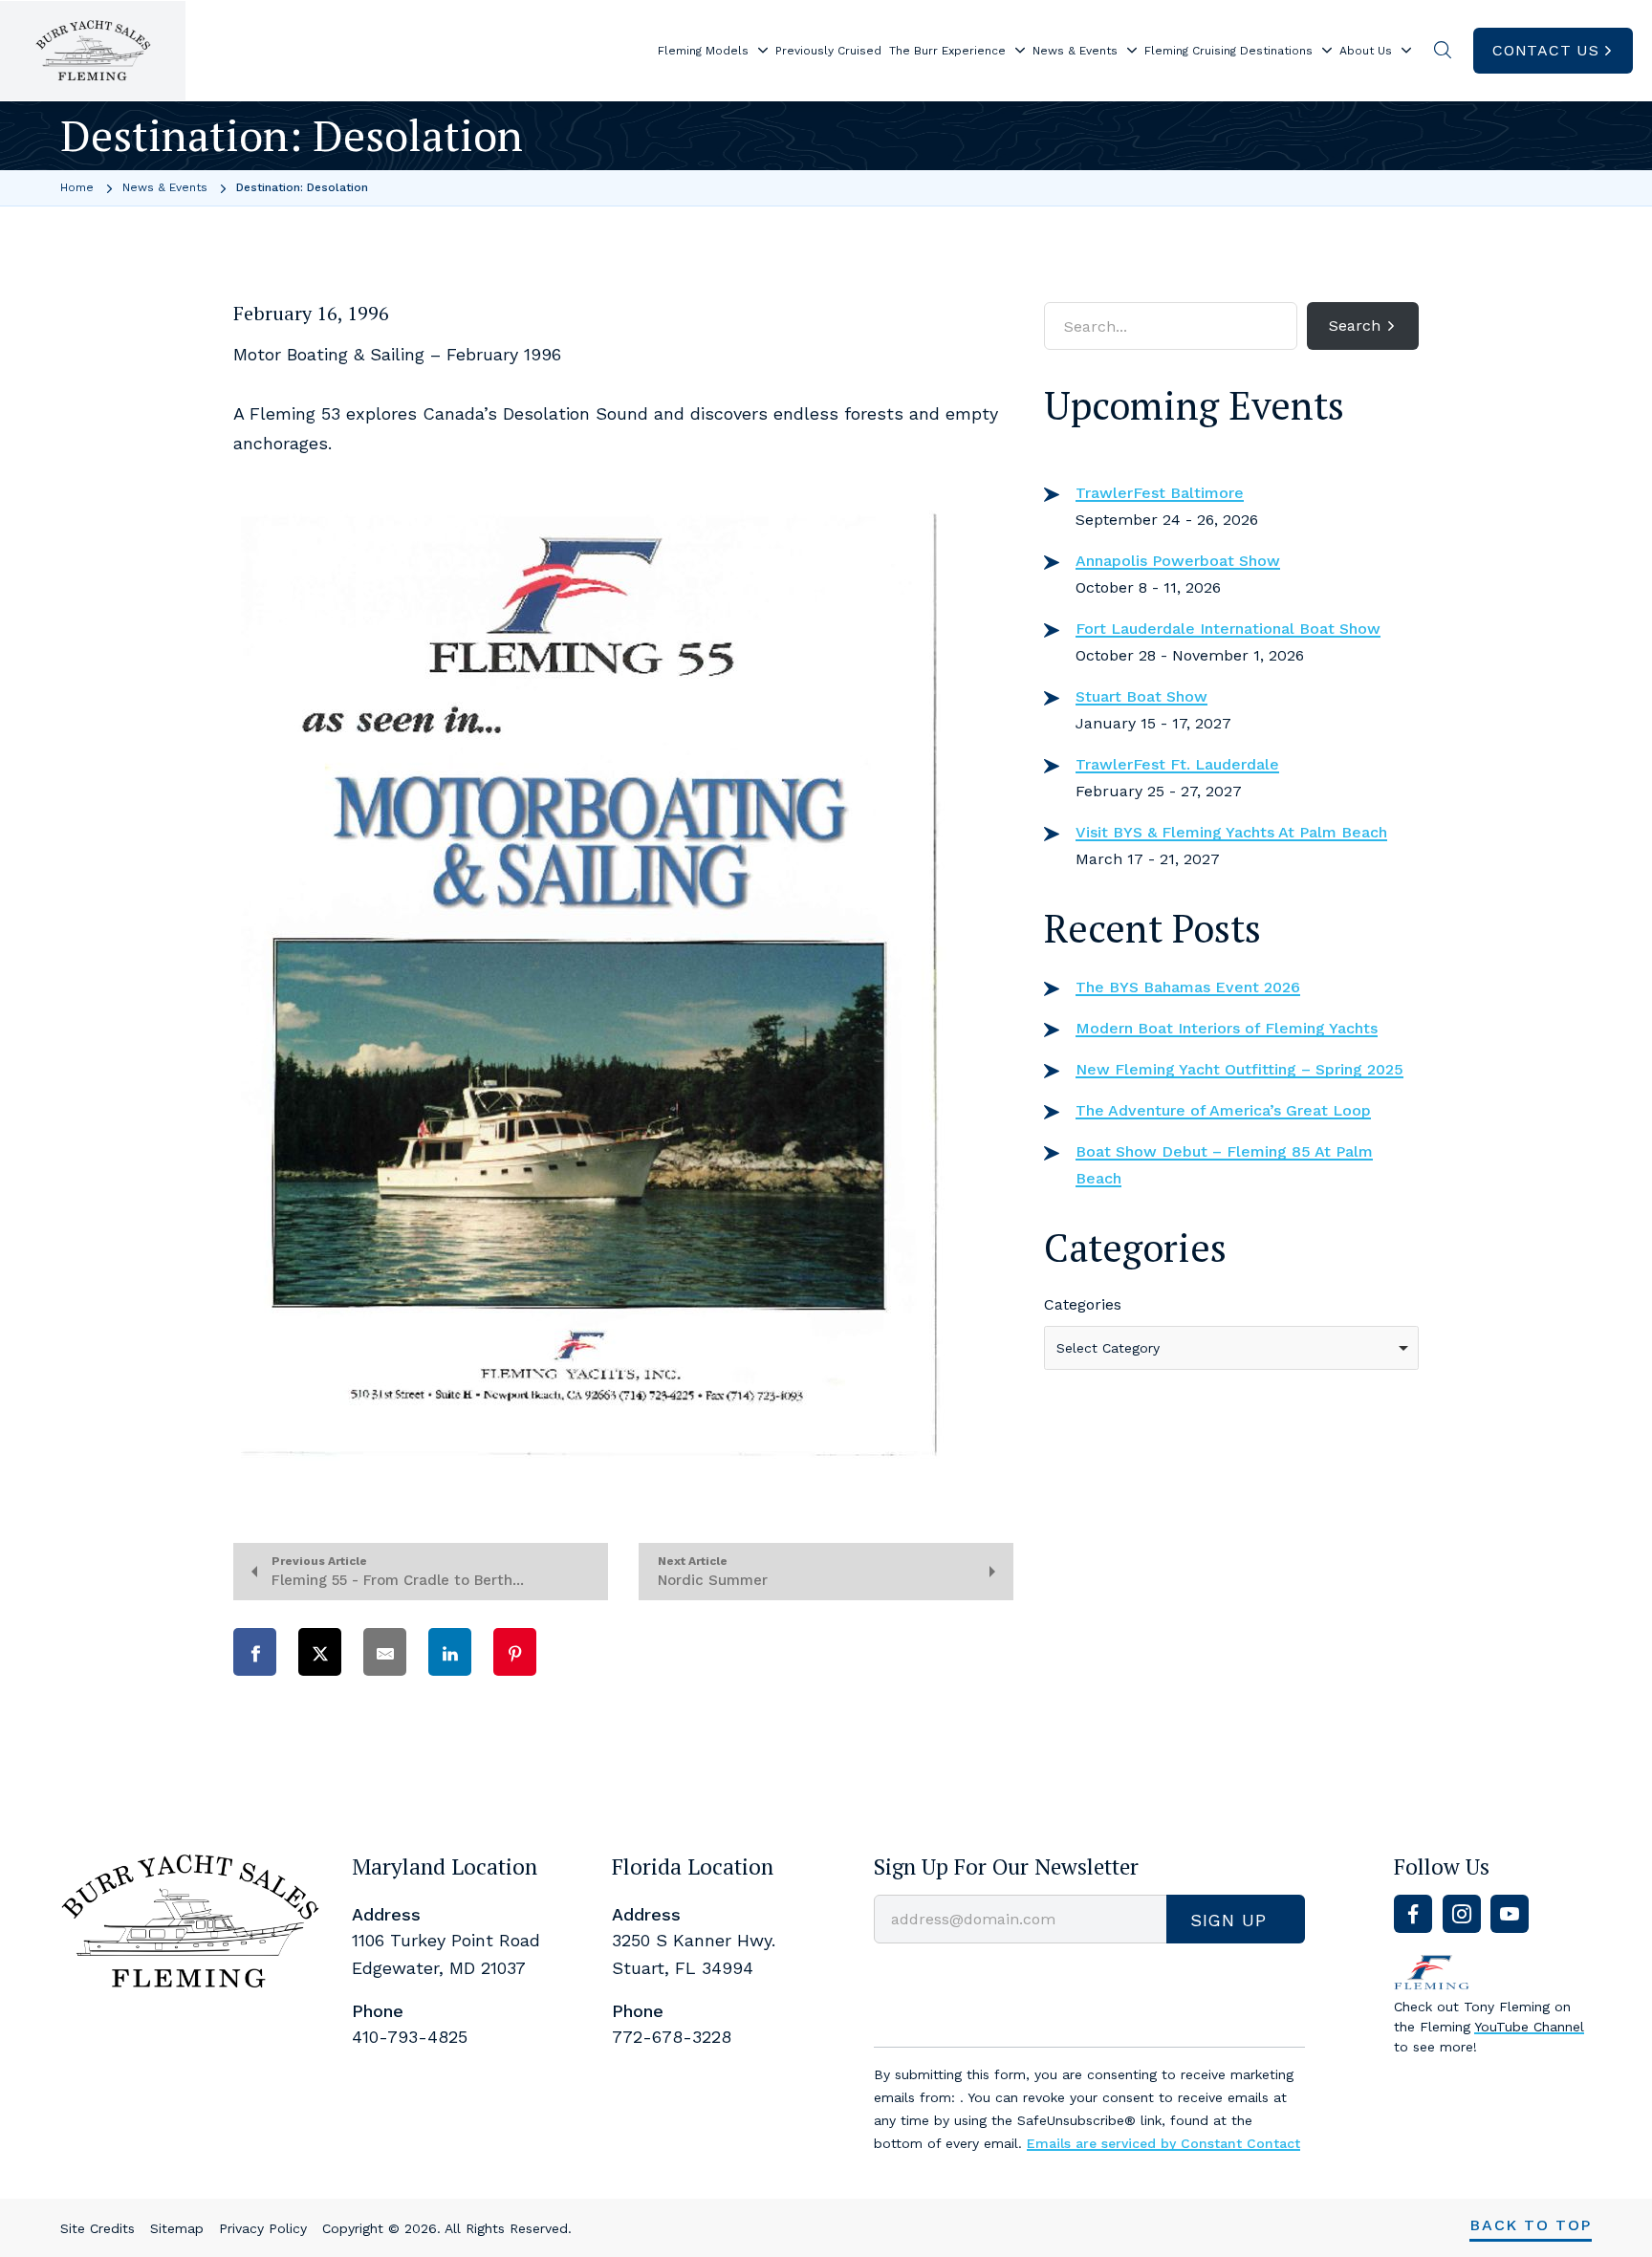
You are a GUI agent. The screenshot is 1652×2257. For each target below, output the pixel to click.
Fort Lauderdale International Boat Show (1228, 629)
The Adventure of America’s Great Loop (1223, 1110)
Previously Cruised (828, 51)
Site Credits (98, 2228)
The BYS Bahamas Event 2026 (1188, 987)
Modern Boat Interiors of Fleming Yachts (1227, 1028)
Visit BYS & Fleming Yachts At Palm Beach (1231, 832)
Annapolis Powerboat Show (1178, 561)
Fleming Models (703, 51)
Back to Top (1531, 2225)
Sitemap (177, 2228)
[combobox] (1231, 1348)
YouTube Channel (1529, 2027)
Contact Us (1546, 50)
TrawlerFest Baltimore (1160, 493)
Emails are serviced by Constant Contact (1163, 2143)
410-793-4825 (410, 2037)
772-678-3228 (672, 2037)
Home (77, 187)
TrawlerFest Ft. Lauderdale (1177, 764)
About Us (1366, 51)
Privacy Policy (263, 2228)
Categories (1083, 1304)
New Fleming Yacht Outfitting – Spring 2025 (1239, 1069)
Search (1355, 326)
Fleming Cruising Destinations (1228, 51)
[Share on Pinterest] (515, 1652)
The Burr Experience (947, 51)
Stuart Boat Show (1141, 696)
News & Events (1075, 51)
